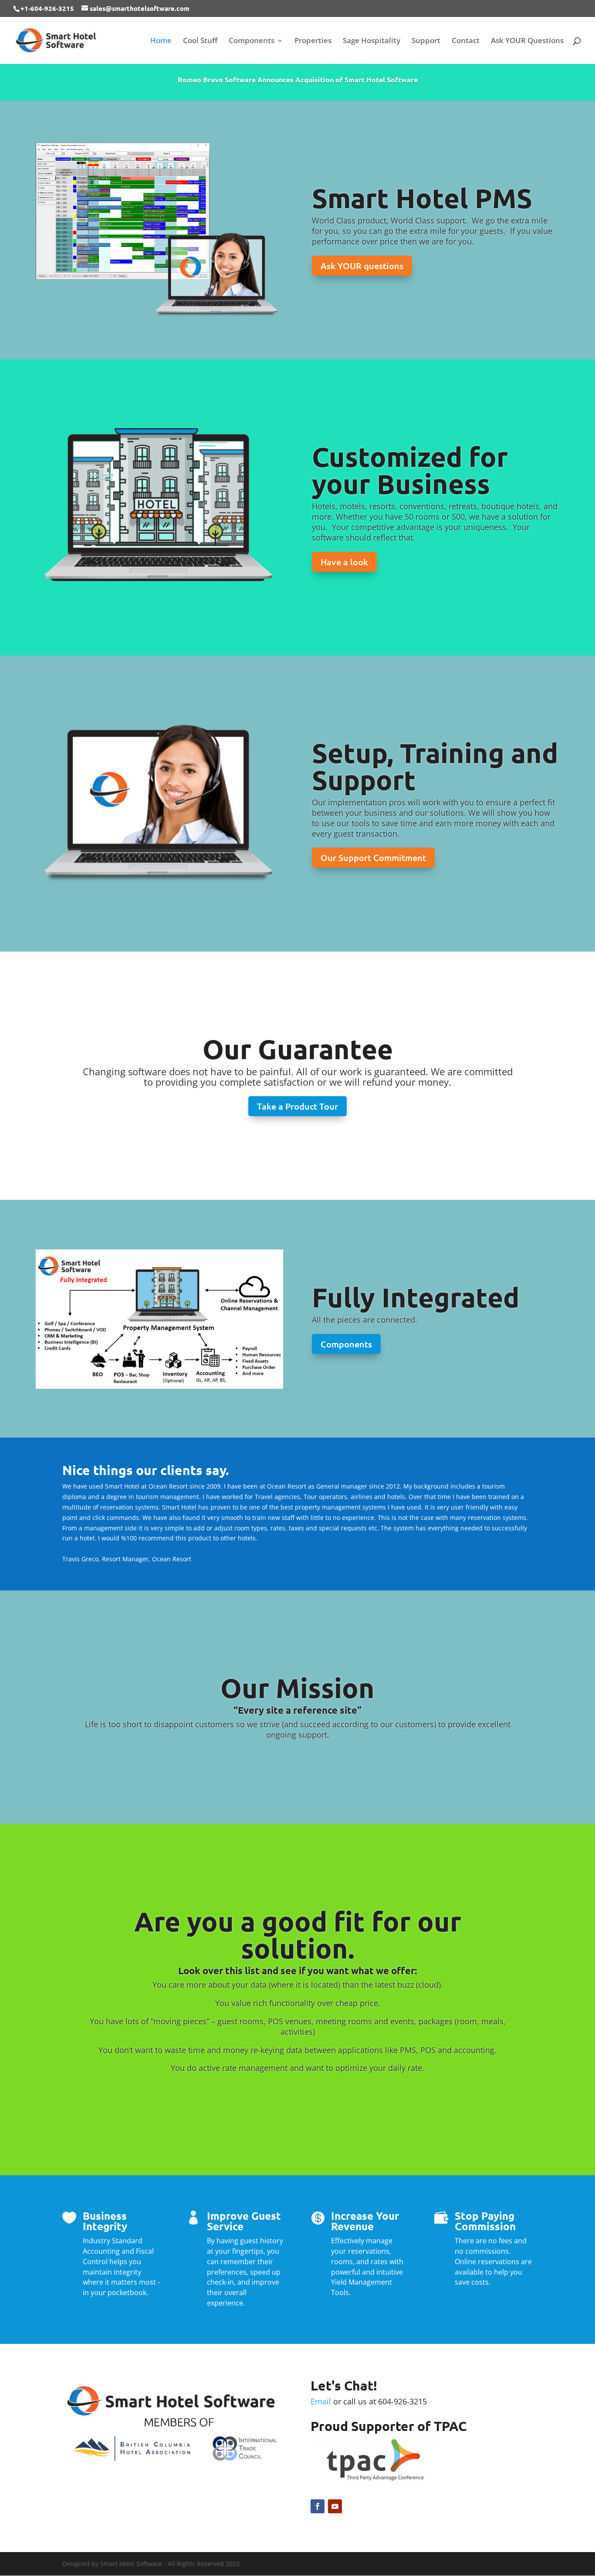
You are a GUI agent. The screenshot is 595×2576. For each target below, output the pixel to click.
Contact (466, 41)
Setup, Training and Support (435, 766)
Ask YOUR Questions (527, 41)
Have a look (344, 562)
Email (321, 2401)
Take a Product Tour (297, 1106)
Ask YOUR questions (362, 266)
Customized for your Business (410, 470)
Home (161, 41)
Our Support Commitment (373, 858)
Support (426, 41)
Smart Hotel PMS (422, 198)
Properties (313, 41)
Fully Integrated (416, 1297)
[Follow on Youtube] (335, 2506)
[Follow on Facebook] (318, 2506)
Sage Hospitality (372, 41)
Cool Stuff (200, 41)
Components (252, 41)
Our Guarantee (298, 1049)
